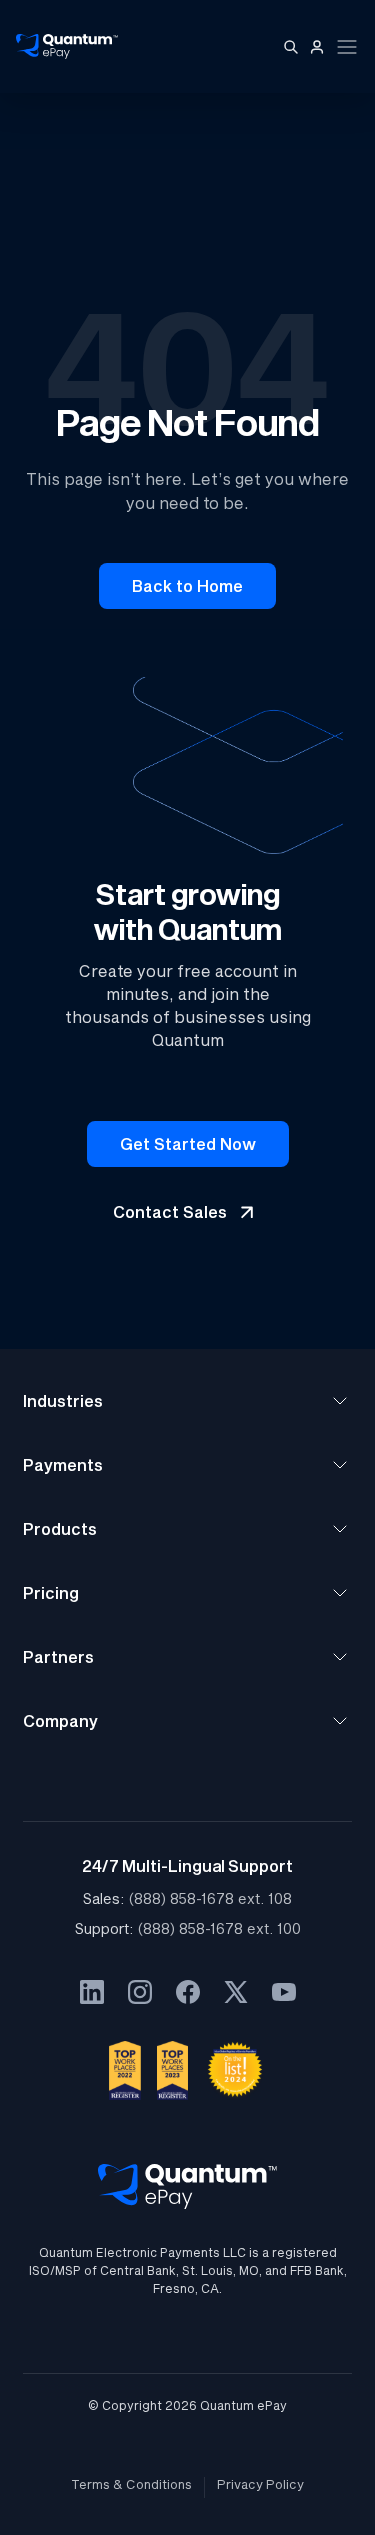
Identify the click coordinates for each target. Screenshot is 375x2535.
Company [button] (60, 1720)
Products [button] (60, 1528)
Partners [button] (58, 1656)
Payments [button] (63, 1464)
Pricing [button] (51, 1592)
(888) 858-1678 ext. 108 (210, 1898)
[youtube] (284, 1992)
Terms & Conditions (131, 2484)
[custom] (92, 1992)
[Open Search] (291, 47)
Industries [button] (63, 1400)
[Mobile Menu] (347, 47)
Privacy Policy (260, 2484)
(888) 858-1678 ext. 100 (219, 1928)
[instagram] (140, 1992)
